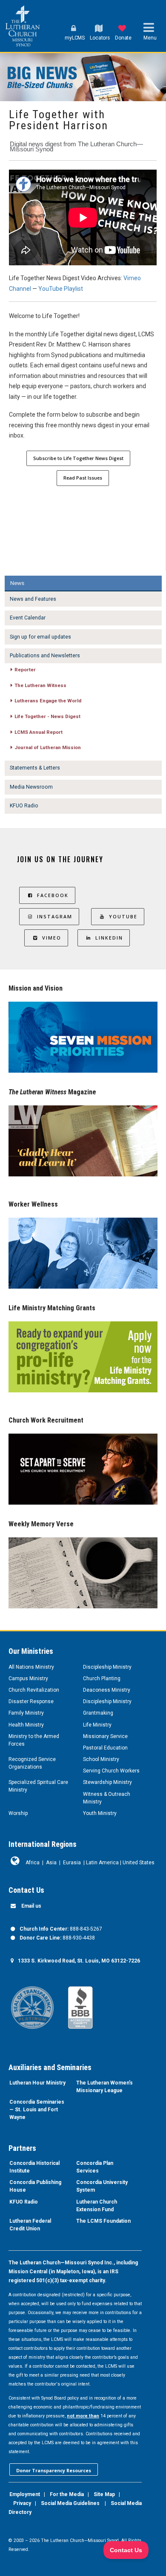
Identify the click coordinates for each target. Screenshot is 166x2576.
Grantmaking (98, 1713)
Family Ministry (26, 1713)
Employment (25, 2494)
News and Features (33, 599)
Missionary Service (105, 1736)
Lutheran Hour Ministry (37, 2083)
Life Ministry (97, 1725)
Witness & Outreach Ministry (107, 1798)
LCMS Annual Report (39, 732)
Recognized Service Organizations (32, 1763)
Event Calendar (28, 618)
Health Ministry (26, 1725)
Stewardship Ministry (107, 1782)
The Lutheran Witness (40, 685)
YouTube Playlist (61, 289)
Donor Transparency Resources (54, 2470)
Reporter (25, 670)
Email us (31, 1906)
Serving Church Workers (111, 1771)
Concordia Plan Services (95, 2167)
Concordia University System (102, 2186)
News (17, 583)
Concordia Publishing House (35, 2186)
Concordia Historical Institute (34, 2167)
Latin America (102, 1863)
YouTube (123, 916)
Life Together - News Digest (47, 716)
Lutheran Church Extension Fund (97, 2206)
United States (139, 1863)
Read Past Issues (83, 478)
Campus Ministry (28, 1679)
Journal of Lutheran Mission (48, 747)
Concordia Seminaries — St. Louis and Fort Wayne (37, 2110)
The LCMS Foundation (103, 2221)
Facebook (53, 895)
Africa (33, 1863)
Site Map (104, 2494)
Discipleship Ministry (107, 1667)
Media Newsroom (31, 787)
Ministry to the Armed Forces (34, 1740)
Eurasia (72, 1863)
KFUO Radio (24, 806)
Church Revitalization (34, 1690)
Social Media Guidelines (70, 2503)
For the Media (67, 2494)
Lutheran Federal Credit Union (30, 2225)
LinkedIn (109, 938)
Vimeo (52, 938)
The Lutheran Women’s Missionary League (104, 2087)
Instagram (55, 916)
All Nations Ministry (31, 1667)
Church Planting (102, 1679)
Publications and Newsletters (45, 656)
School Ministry (101, 1759)
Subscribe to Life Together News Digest (78, 458)
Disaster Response (31, 1701)
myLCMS (75, 38)
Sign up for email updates (40, 637)
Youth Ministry (100, 1813)
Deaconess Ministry (107, 1690)
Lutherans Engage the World (48, 701)
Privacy (22, 2503)
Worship (18, 1813)
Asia (51, 1863)
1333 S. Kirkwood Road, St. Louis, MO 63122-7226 (79, 1961)
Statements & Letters (35, 768)
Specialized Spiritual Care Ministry (38, 1786)
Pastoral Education (105, 1748)
